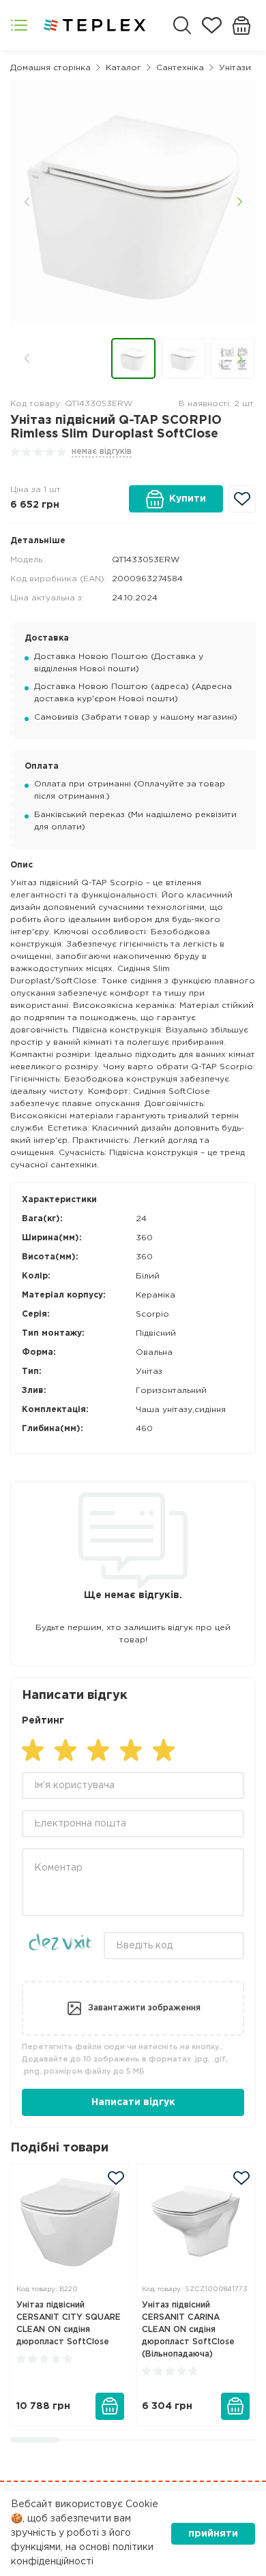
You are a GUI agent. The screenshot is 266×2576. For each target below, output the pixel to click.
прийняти (213, 2534)
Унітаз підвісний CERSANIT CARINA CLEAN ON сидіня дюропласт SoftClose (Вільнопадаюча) (188, 2330)
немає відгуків (102, 451)
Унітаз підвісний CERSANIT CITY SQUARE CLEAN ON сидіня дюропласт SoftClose (69, 2324)
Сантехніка (180, 68)
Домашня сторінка (50, 68)
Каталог (123, 68)
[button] (27, 202)
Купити (188, 499)
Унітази (235, 68)
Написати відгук (133, 2102)
